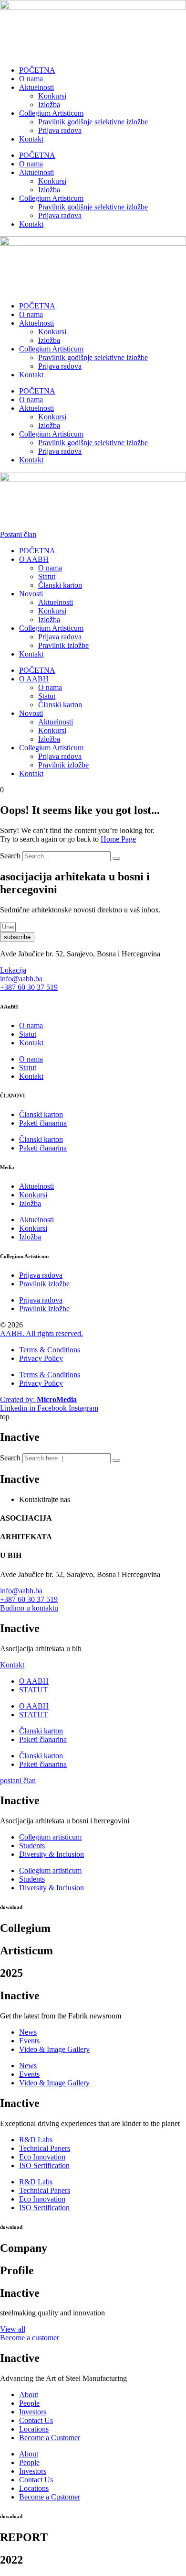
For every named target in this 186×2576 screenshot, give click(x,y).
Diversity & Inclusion (52, 1854)
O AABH (34, 559)
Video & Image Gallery (54, 2049)
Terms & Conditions (50, 1350)
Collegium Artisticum (51, 113)
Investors (33, 2412)
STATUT (33, 1690)
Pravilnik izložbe (63, 645)
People (29, 2403)
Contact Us (36, 2420)
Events (29, 2041)
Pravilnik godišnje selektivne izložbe (93, 122)
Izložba (49, 104)
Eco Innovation (42, 2157)
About (29, 2395)
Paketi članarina (43, 1123)
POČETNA (37, 70)
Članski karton (60, 585)
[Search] (116, 858)
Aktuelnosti (36, 87)
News (28, 2032)
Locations (34, 2429)
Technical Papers (45, 2148)
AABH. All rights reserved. (41, 1333)
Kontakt (31, 139)
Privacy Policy (41, 1358)
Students (32, 1846)
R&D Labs (36, 2140)
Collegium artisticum (50, 1837)
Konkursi (52, 96)
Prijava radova (60, 130)
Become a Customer (50, 2438)
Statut (47, 576)
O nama (31, 79)
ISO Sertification (44, 2165)
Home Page (118, 839)
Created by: (38, 1399)
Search (10, 856)
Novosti (31, 594)
